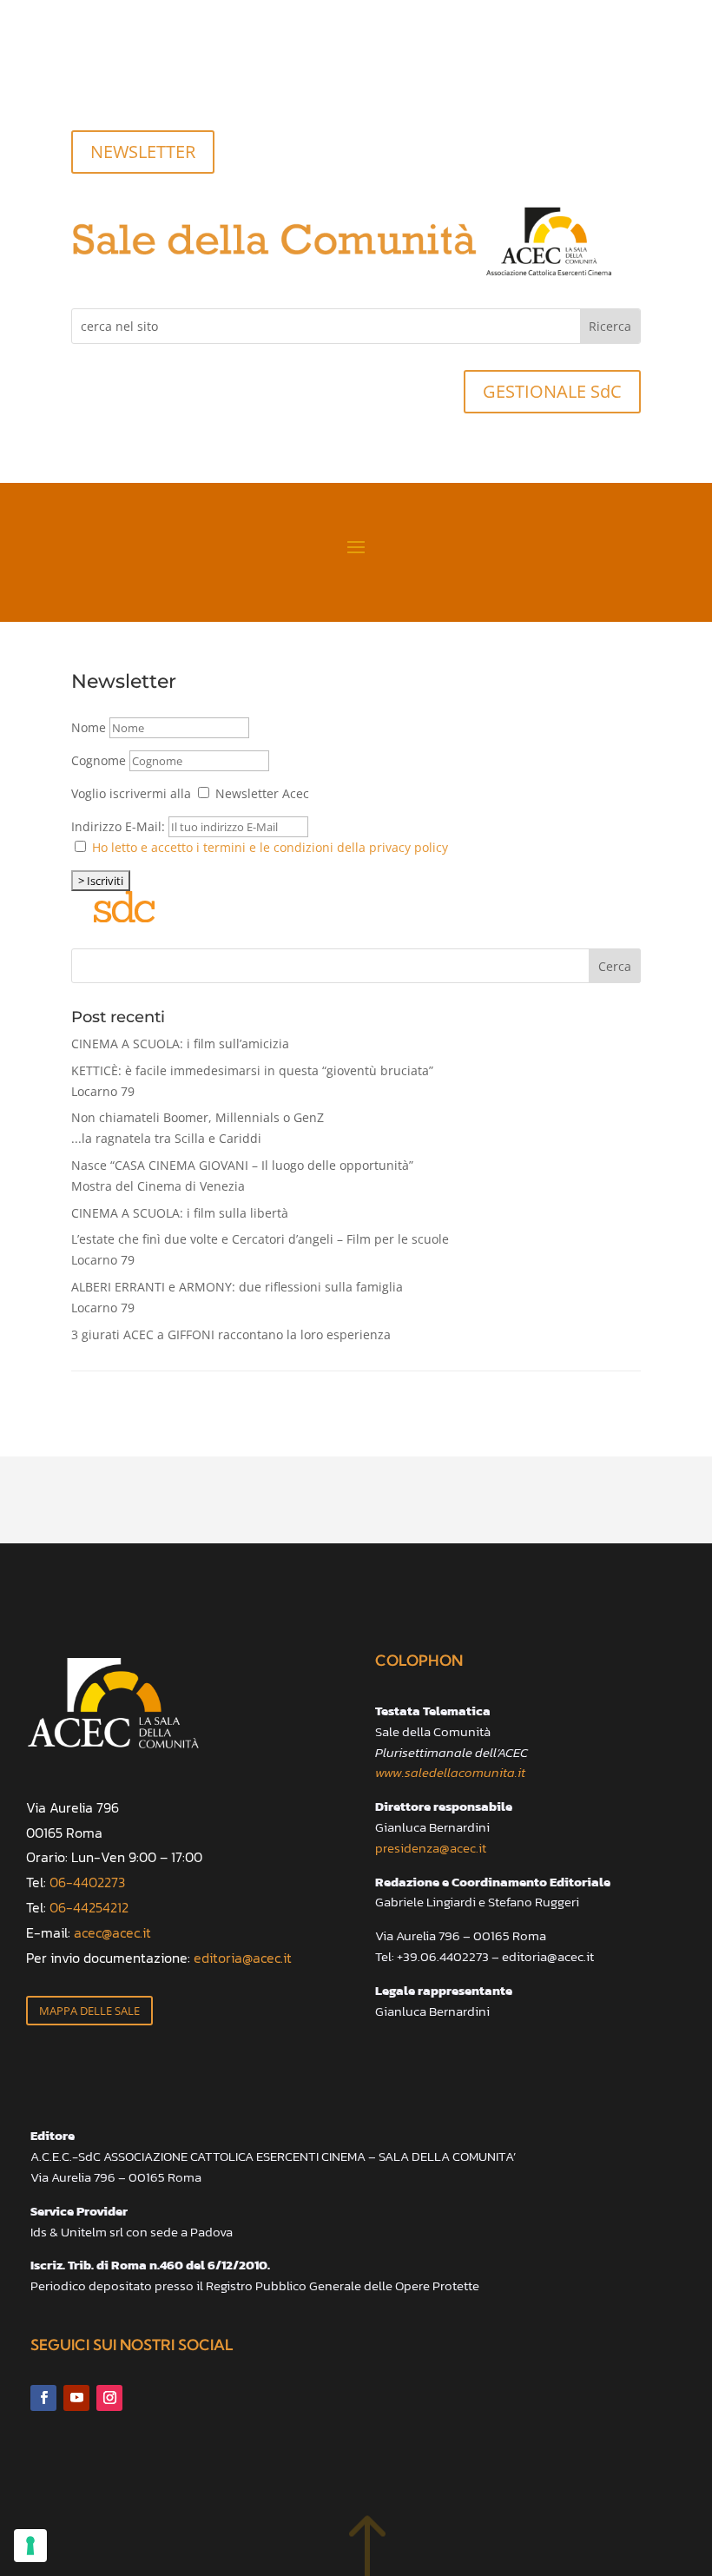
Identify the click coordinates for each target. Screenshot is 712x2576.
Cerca (615, 966)
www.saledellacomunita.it (450, 1772)
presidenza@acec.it (431, 1848)
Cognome (99, 760)
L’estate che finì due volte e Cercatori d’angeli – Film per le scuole (260, 1249)
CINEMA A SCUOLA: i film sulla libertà (180, 1213)
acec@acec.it (112, 1932)
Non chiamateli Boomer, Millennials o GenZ (198, 1128)
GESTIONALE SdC (552, 391)
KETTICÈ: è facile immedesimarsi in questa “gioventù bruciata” (252, 1081)
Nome (89, 727)
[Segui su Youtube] (120, 83)
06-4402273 (87, 1882)
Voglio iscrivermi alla (131, 793)
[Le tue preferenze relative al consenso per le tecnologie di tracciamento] (30, 2546)
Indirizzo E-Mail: (120, 826)
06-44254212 (89, 1907)
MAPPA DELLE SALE (89, 2011)
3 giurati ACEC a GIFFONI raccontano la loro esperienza (231, 1334)
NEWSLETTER (143, 152)
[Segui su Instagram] (155, 83)
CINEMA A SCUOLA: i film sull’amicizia (180, 1044)
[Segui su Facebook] (85, 83)
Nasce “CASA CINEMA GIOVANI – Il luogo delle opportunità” (242, 1176)
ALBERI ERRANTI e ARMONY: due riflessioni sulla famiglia (237, 1297)
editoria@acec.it (243, 1958)
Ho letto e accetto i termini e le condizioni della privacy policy (270, 847)
